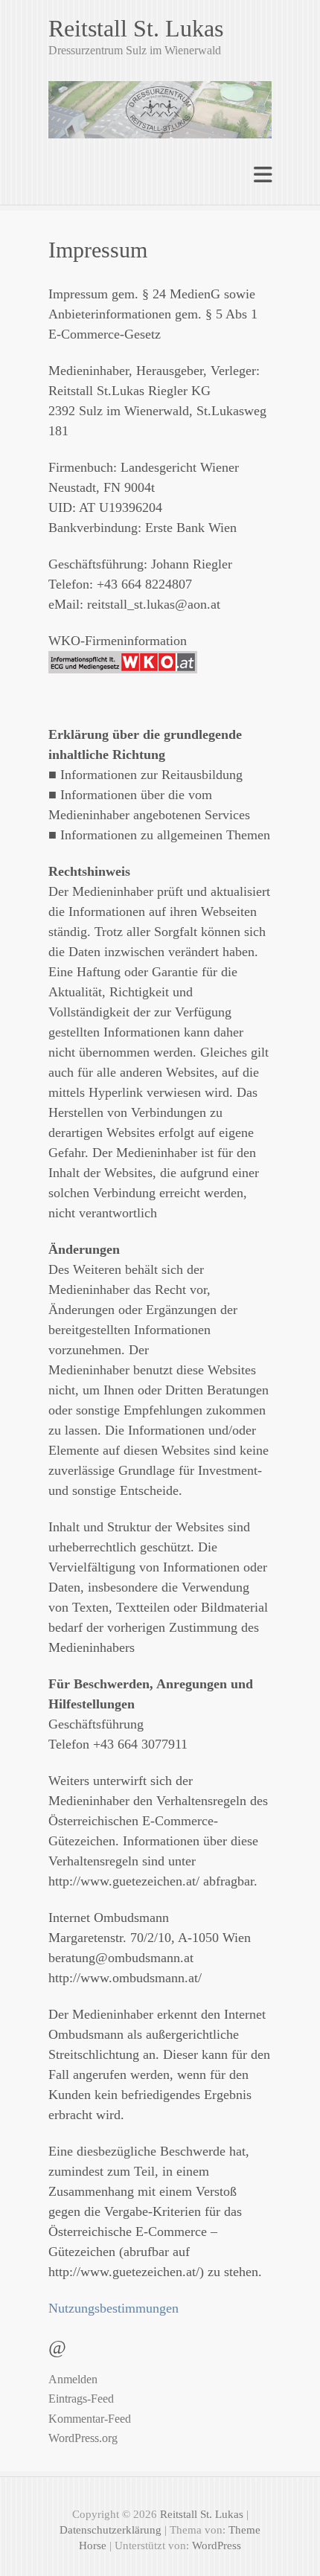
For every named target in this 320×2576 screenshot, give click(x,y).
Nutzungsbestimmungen (113, 2308)
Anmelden (73, 2379)
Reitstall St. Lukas (136, 28)
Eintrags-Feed (81, 2399)
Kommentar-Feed (90, 2419)
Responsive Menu (263, 174)
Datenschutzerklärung (111, 2530)
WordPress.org (83, 2438)
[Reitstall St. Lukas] (160, 103)
